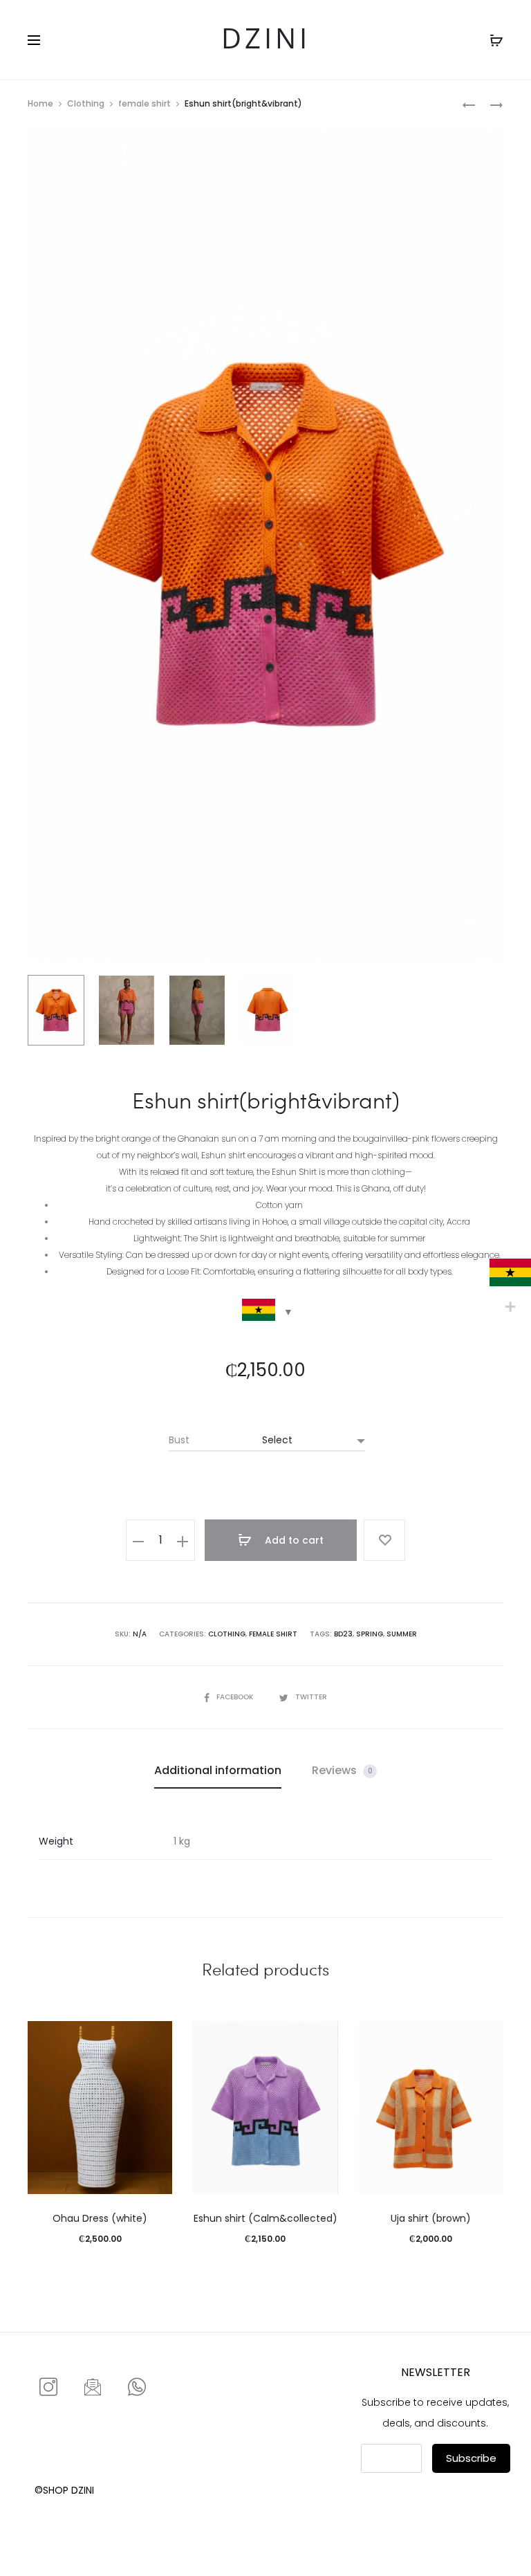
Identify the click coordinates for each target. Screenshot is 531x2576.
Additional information (218, 1770)
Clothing (86, 103)
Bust (179, 1440)
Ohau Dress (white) (100, 2218)
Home (40, 103)
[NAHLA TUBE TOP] (490, 104)
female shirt (145, 103)
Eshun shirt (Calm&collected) (265, 2218)
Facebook (236, 1697)
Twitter (311, 1697)
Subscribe (471, 2458)
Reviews (342, 1770)
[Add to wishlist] (384, 1540)
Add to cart (293, 1540)
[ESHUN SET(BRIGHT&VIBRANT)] (469, 104)
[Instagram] (48, 2388)
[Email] (93, 2388)
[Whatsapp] (137, 2388)
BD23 (343, 1634)
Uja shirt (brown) (431, 2218)
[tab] (218, 1771)
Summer (402, 1634)
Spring (370, 1634)
